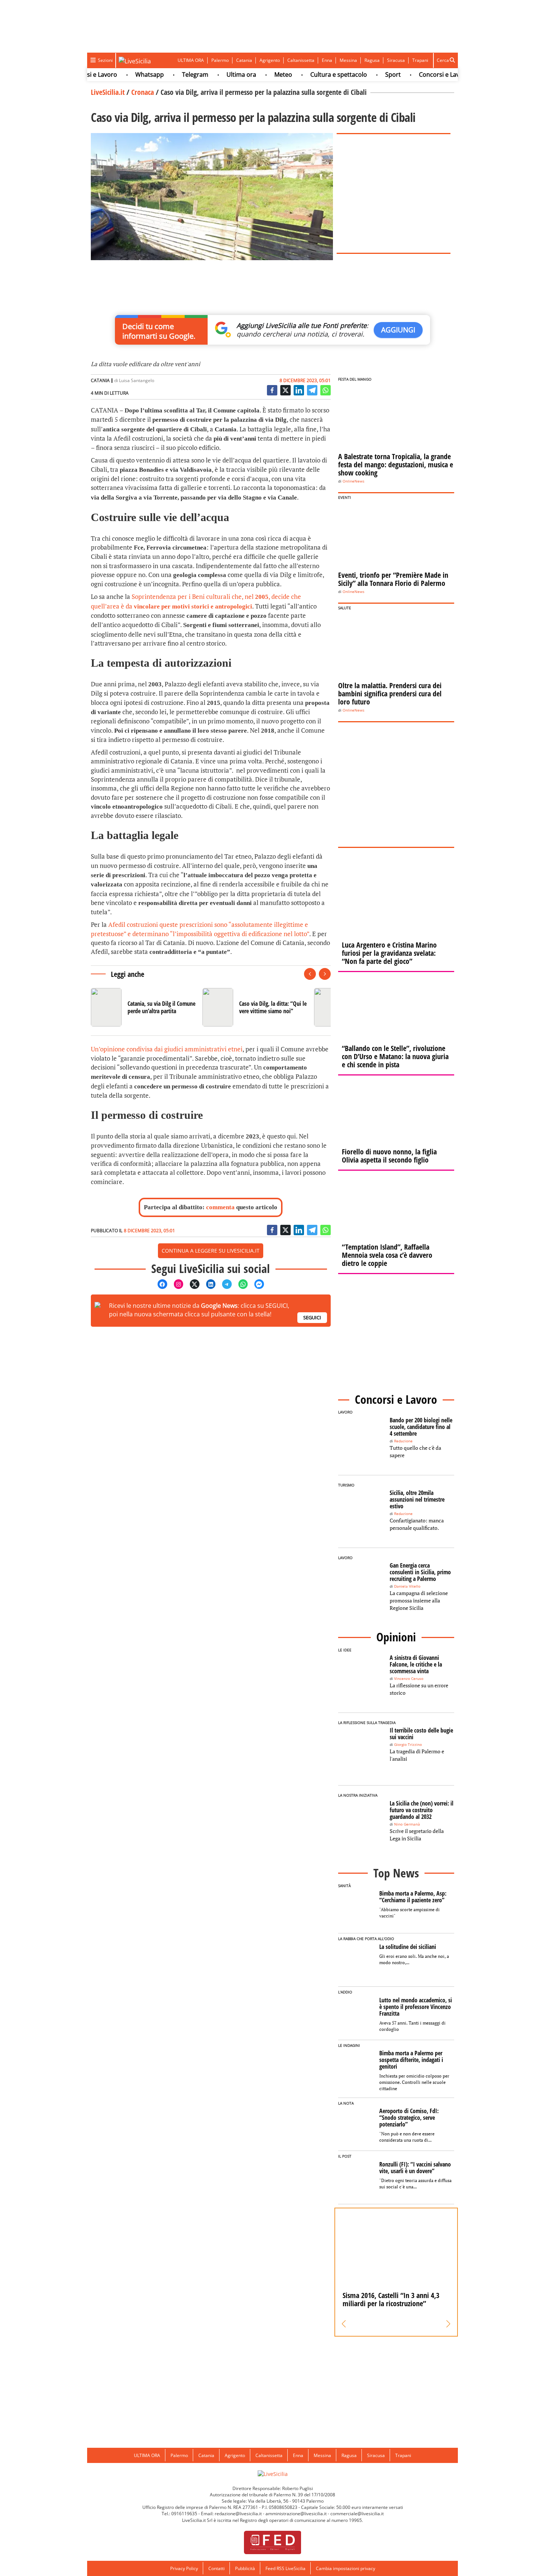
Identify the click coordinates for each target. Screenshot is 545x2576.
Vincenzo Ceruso (409, 1679)
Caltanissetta (301, 60)
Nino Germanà (407, 1824)
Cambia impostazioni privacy (346, 2568)
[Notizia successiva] (325, 974)
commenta (220, 1207)
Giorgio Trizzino (408, 1745)
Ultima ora (214, 74)
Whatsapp (123, 74)
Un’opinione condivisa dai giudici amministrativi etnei (167, 1049)
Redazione (403, 1441)
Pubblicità (245, 2568)
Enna (327, 60)
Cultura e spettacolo (312, 74)
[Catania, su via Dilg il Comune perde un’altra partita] (144, 1007)
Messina (348, 60)
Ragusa (372, 60)
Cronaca (143, 92)
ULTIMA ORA (191, 60)
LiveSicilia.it (108, 92)
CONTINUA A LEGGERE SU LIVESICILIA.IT (211, 1251)
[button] (344, 2324)
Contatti (217, 2568)
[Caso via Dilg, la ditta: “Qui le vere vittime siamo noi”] (255, 1007)
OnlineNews (354, 481)
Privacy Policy (184, 2568)
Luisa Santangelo (137, 380)
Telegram (168, 74)
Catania (244, 60)
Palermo (220, 60)
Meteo (256, 74)
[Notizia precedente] (310, 974)
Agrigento (270, 60)
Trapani (420, 60)
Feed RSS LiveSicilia (285, 2568)
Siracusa (396, 60)
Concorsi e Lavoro (417, 74)
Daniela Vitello (407, 1586)
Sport (366, 74)
